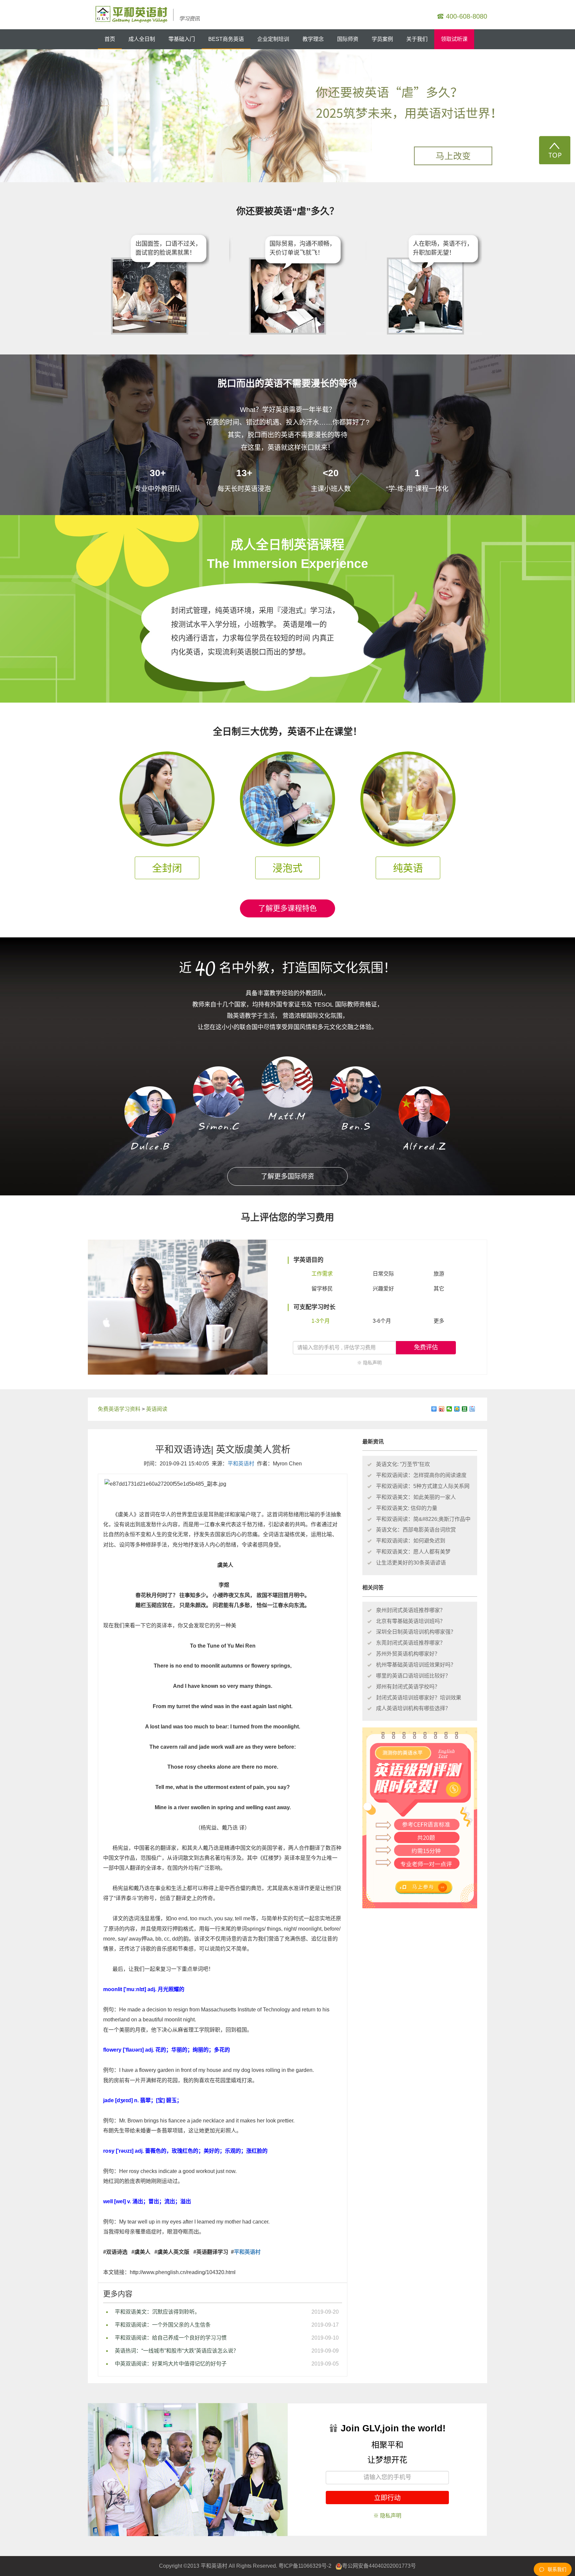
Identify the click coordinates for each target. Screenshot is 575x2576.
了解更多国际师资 (287, 1176)
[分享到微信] (449, 1409)
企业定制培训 (273, 39)
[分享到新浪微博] (442, 1409)
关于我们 (417, 39)
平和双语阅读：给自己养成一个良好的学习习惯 (171, 2338)
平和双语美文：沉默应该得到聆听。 (157, 2312)
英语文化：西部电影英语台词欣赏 (416, 1530)
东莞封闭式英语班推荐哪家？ (411, 1643)
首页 (110, 39)
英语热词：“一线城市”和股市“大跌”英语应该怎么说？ (177, 2351)
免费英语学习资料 (119, 1409)
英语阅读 (157, 1409)
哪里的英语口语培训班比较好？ (413, 1676)
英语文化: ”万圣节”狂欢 (403, 1464)
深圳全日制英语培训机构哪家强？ (416, 1632)
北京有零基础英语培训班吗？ (411, 1621)
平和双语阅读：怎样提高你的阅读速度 (421, 1475)
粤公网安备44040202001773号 (379, 2566)
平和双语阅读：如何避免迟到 (411, 1541)
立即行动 (387, 2498)
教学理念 (313, 39)
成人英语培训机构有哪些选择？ (413, 1708)
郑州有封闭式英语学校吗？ (408, 1687)
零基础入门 (182, 39)
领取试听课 (454, 39)
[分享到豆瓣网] (465, 1409)
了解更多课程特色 (287, 908)
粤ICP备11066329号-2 (305, 2566)
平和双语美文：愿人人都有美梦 (413, 1552)
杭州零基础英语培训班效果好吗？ (416, 1665)
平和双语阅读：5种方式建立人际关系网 (423, 1486)
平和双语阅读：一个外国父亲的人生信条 (163, 2325)
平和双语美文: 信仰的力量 (407, 1508)
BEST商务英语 (226, 39)
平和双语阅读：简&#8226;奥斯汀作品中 (423, 1519)
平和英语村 (241, 1464)
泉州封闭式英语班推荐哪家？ (411, 1610)
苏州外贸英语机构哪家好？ (408, 1654)
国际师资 (348, 39)
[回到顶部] (555, 150)
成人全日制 (142, 39)
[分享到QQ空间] (457, 1409)
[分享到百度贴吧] (472, 1409)
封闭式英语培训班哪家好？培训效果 (419, 1698)
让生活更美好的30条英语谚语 (411, 1563)
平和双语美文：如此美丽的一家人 (416, 1497)
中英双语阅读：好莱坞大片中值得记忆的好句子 (171, 2364)
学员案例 (382, 39)
